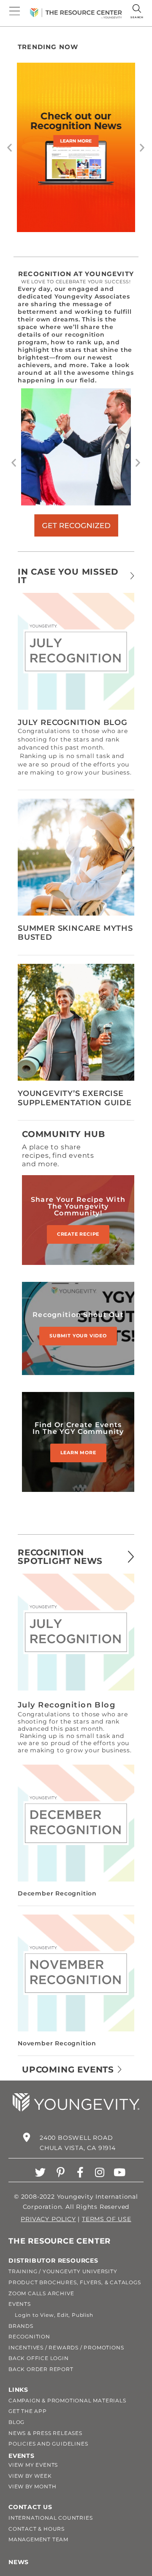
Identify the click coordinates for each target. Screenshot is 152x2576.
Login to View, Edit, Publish (51, 2315)
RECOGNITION (29, 2337)
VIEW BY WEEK (30, 2476)
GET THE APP (28, 2411)
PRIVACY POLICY (48, 2219)
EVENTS (20, 2304)
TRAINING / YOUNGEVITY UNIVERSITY (63, 2271)
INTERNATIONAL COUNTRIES (50, 2518)
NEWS (19, 2562)
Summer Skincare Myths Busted (75, 933)
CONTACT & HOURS (37, 2529)
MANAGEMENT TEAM (38, 2539)
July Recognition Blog (73, 722)
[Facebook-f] (80, 2172)
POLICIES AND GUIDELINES (48, 2444)
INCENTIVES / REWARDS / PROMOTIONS (66, 2348)
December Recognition (57, 1893)
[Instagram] (100, 2172)
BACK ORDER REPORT (41, 2369)
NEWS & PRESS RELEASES (45, 2433)
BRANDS (21, 2326)
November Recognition (57, 2043)
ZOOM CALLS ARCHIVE (41, 2293)
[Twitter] (41, 2172)
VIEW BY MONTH (32, 2486)
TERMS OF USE (107, 2219)
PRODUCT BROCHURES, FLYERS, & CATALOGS (75, 2282)
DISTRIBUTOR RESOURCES (53, 2261)
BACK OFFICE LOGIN (39, 2358)
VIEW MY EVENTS (33, 2465)
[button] (10, 147)
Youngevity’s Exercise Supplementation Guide (75, 1098)
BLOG (16, 2422)
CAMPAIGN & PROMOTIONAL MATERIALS (67, 2400)
